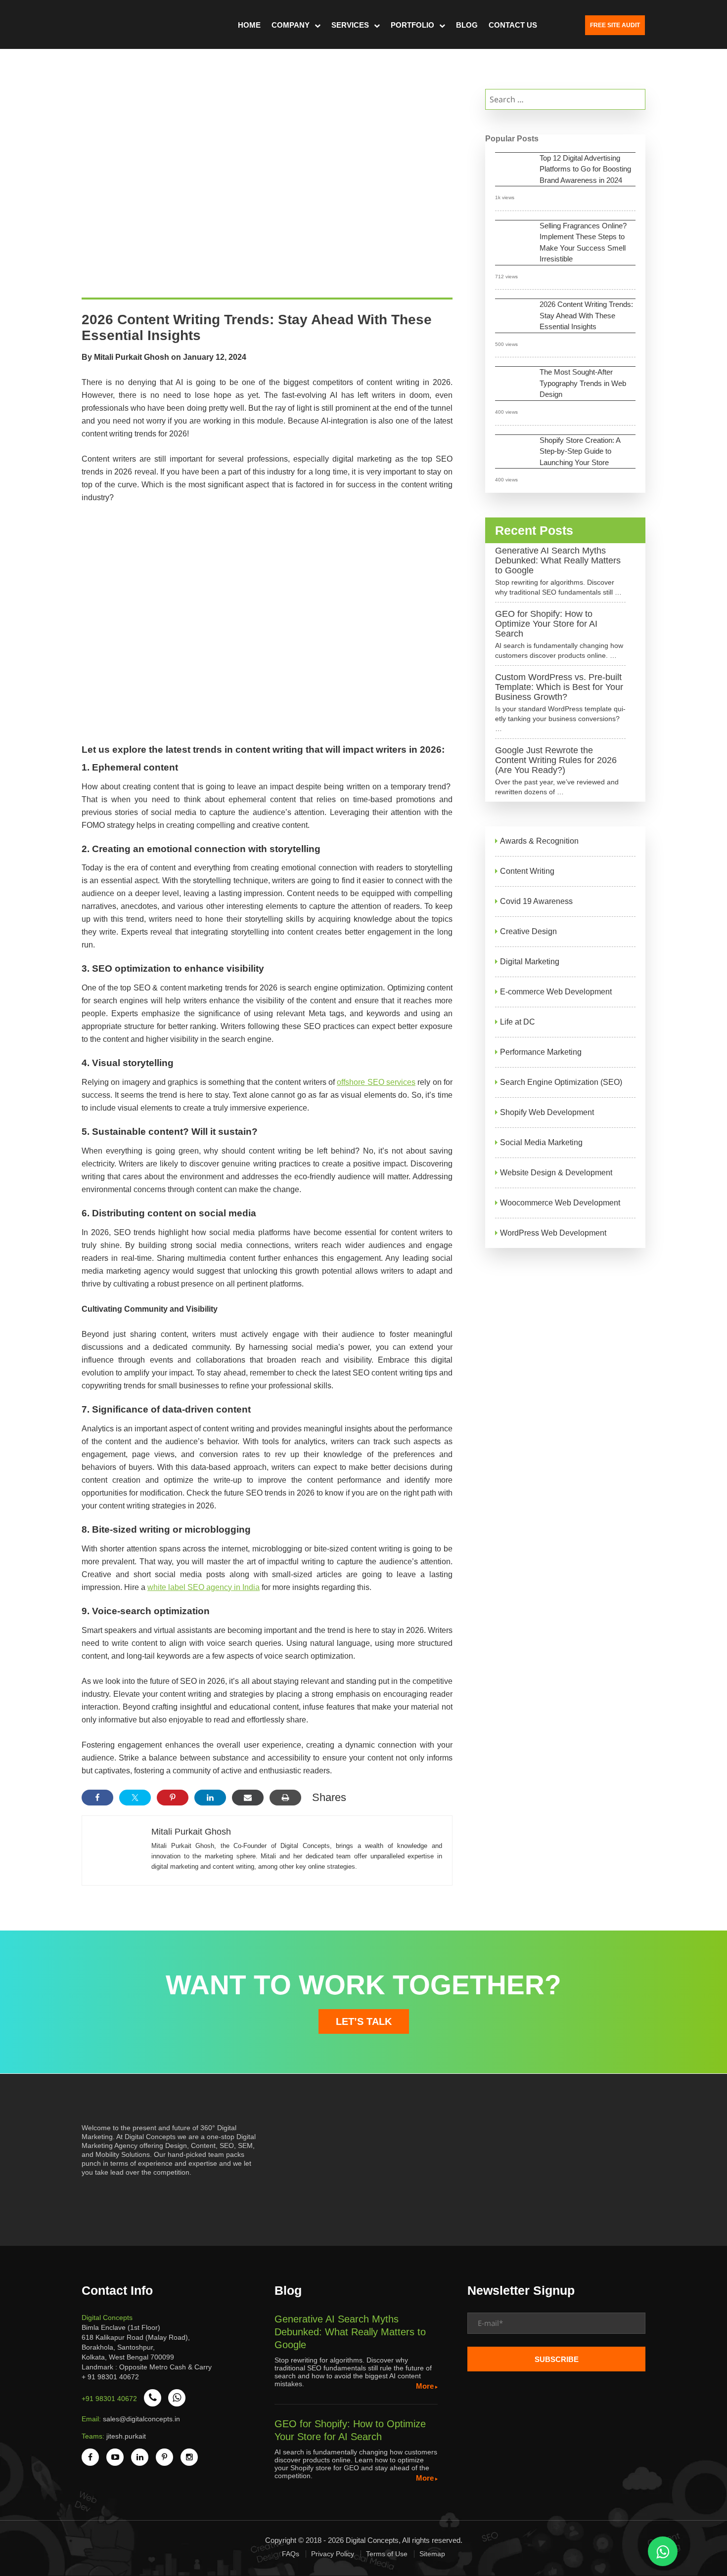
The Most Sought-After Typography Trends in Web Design (583, 383)
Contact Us (513, 25)
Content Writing (527, 871)
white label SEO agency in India (204, 1587)
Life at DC (518, 1022)
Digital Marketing (530, 962)
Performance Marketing (541, 1052)
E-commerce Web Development (556, 992)
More (425, 2386)
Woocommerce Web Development (560, 1203)
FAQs (291, 2554)
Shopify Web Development (547, 1112)
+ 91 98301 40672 (110, 2377)
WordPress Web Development (553, 1233)
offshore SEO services (376, 1082)
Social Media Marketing (541, 1142)
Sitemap (432, 2554)
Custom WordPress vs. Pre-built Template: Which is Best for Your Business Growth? (559, 687)
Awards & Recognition (539, 841)
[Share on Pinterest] (173, 1798)
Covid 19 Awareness (536, 901)
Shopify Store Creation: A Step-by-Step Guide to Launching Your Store (580, 451)
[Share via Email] (248, 1798)
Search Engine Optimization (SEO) (561, 1082)
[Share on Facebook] (97, 1798)
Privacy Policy (333, 2554)
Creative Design (528, 931)
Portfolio (412, 25)
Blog (467, 25)
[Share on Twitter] (135, 1798)
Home (249, 25)
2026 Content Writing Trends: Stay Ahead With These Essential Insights (586, 315)
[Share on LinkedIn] (210, 1798)
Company (291, 25)
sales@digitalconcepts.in (141, 2419)
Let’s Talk (364, 2021)
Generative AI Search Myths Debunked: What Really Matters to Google (558, 560)
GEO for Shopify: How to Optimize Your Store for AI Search (546, 624)
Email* (556, 2327)
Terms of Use (387, 2554)
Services (350, 25)
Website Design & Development (556, 1173)
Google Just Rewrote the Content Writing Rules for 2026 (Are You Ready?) (556, 760)
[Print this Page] (285, 1798)
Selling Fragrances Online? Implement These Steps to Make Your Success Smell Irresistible (583, 242)
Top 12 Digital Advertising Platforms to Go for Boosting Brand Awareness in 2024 (585, 169)
